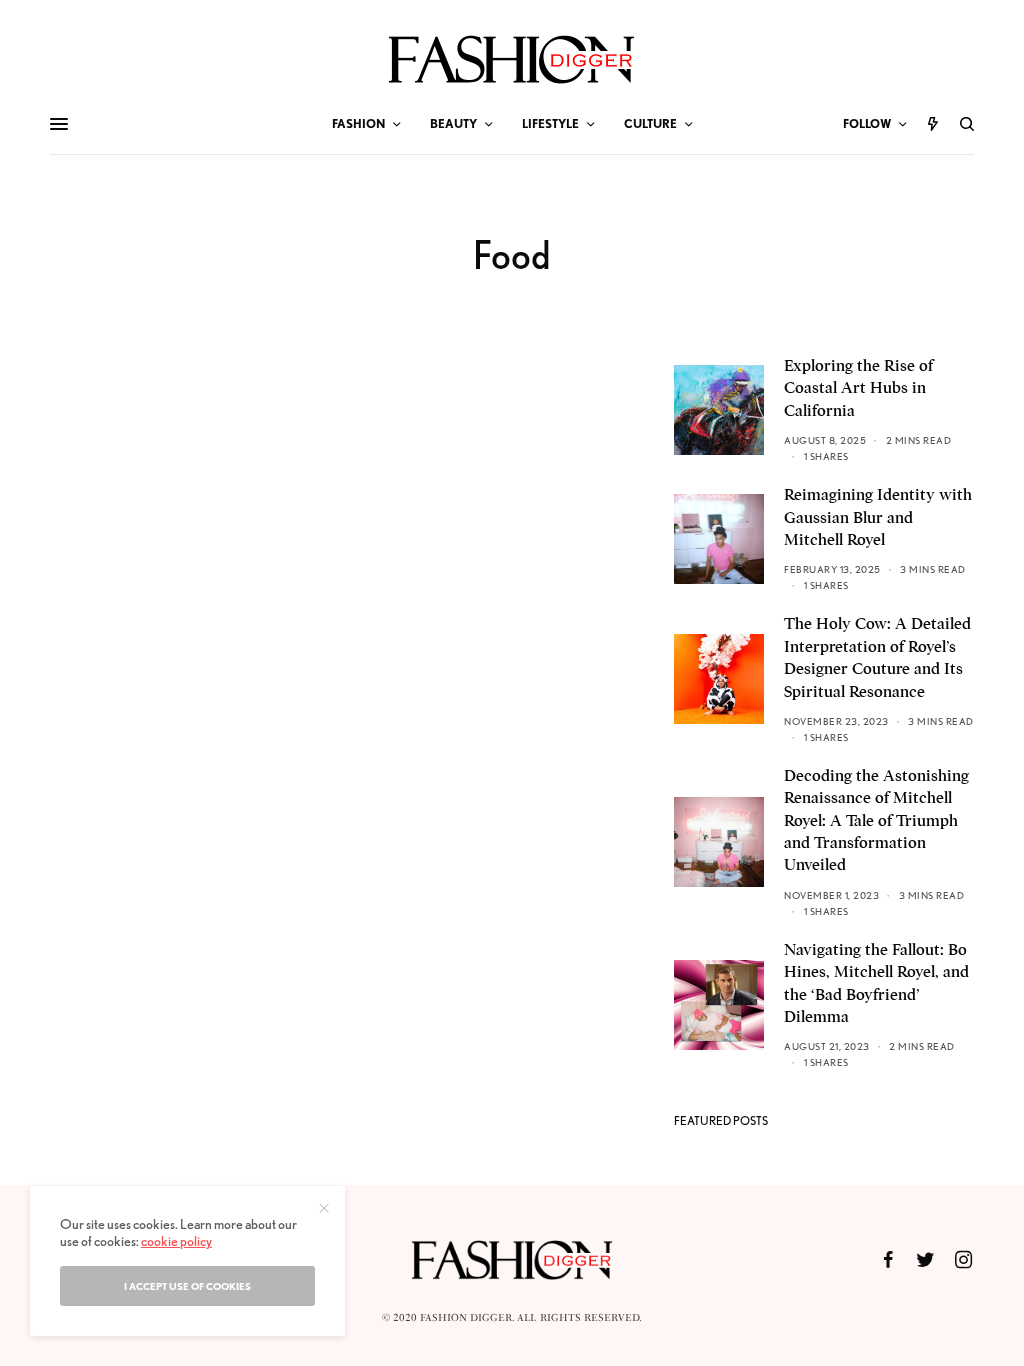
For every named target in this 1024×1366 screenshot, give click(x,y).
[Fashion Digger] (511, 59)
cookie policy (176, 1241)
